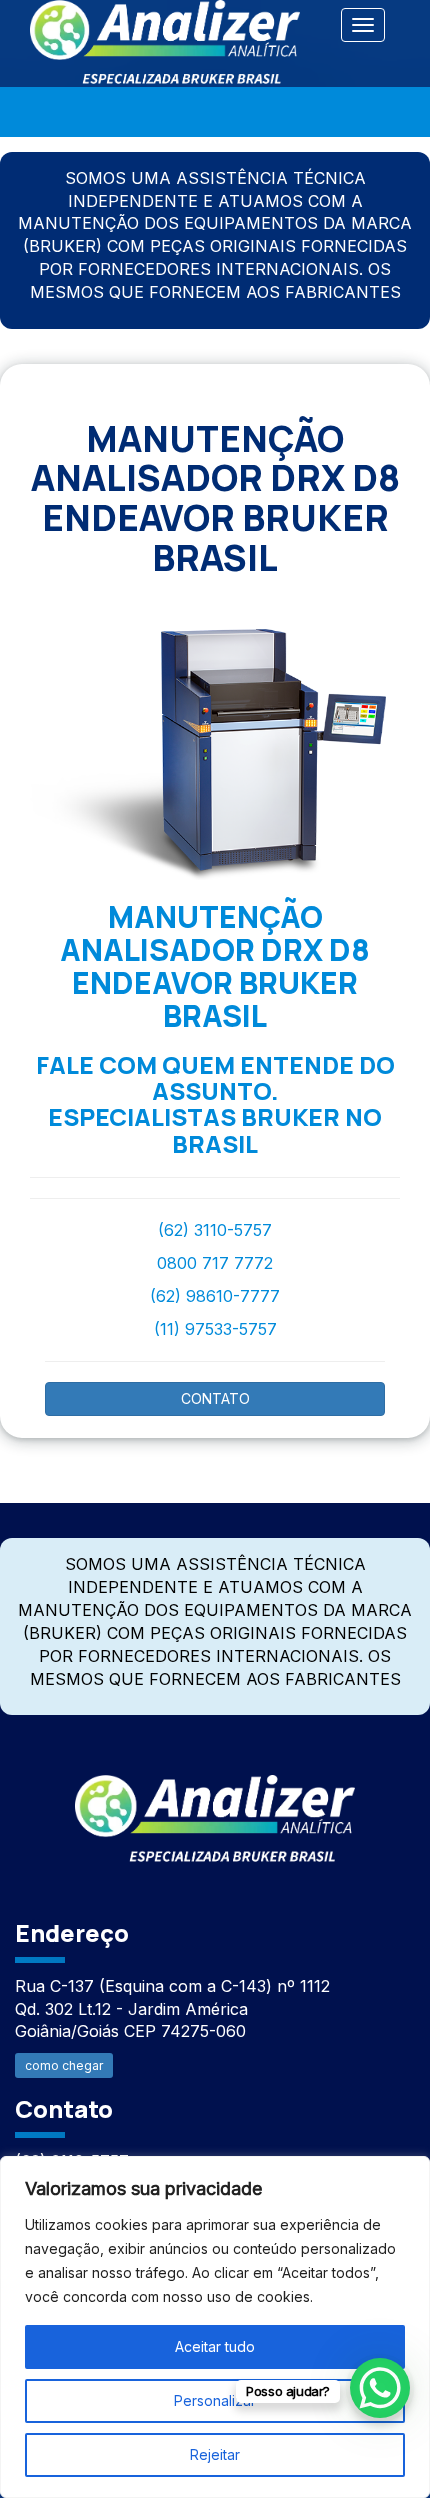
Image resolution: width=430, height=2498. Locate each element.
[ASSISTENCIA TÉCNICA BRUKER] (215, 1807)
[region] (215, 2327)
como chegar (64, 2065)
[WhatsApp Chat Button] (380, 2388)
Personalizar (215, 2400)
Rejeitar (215, 2454)
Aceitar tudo (215, 2346)
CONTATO (215, 1398)
